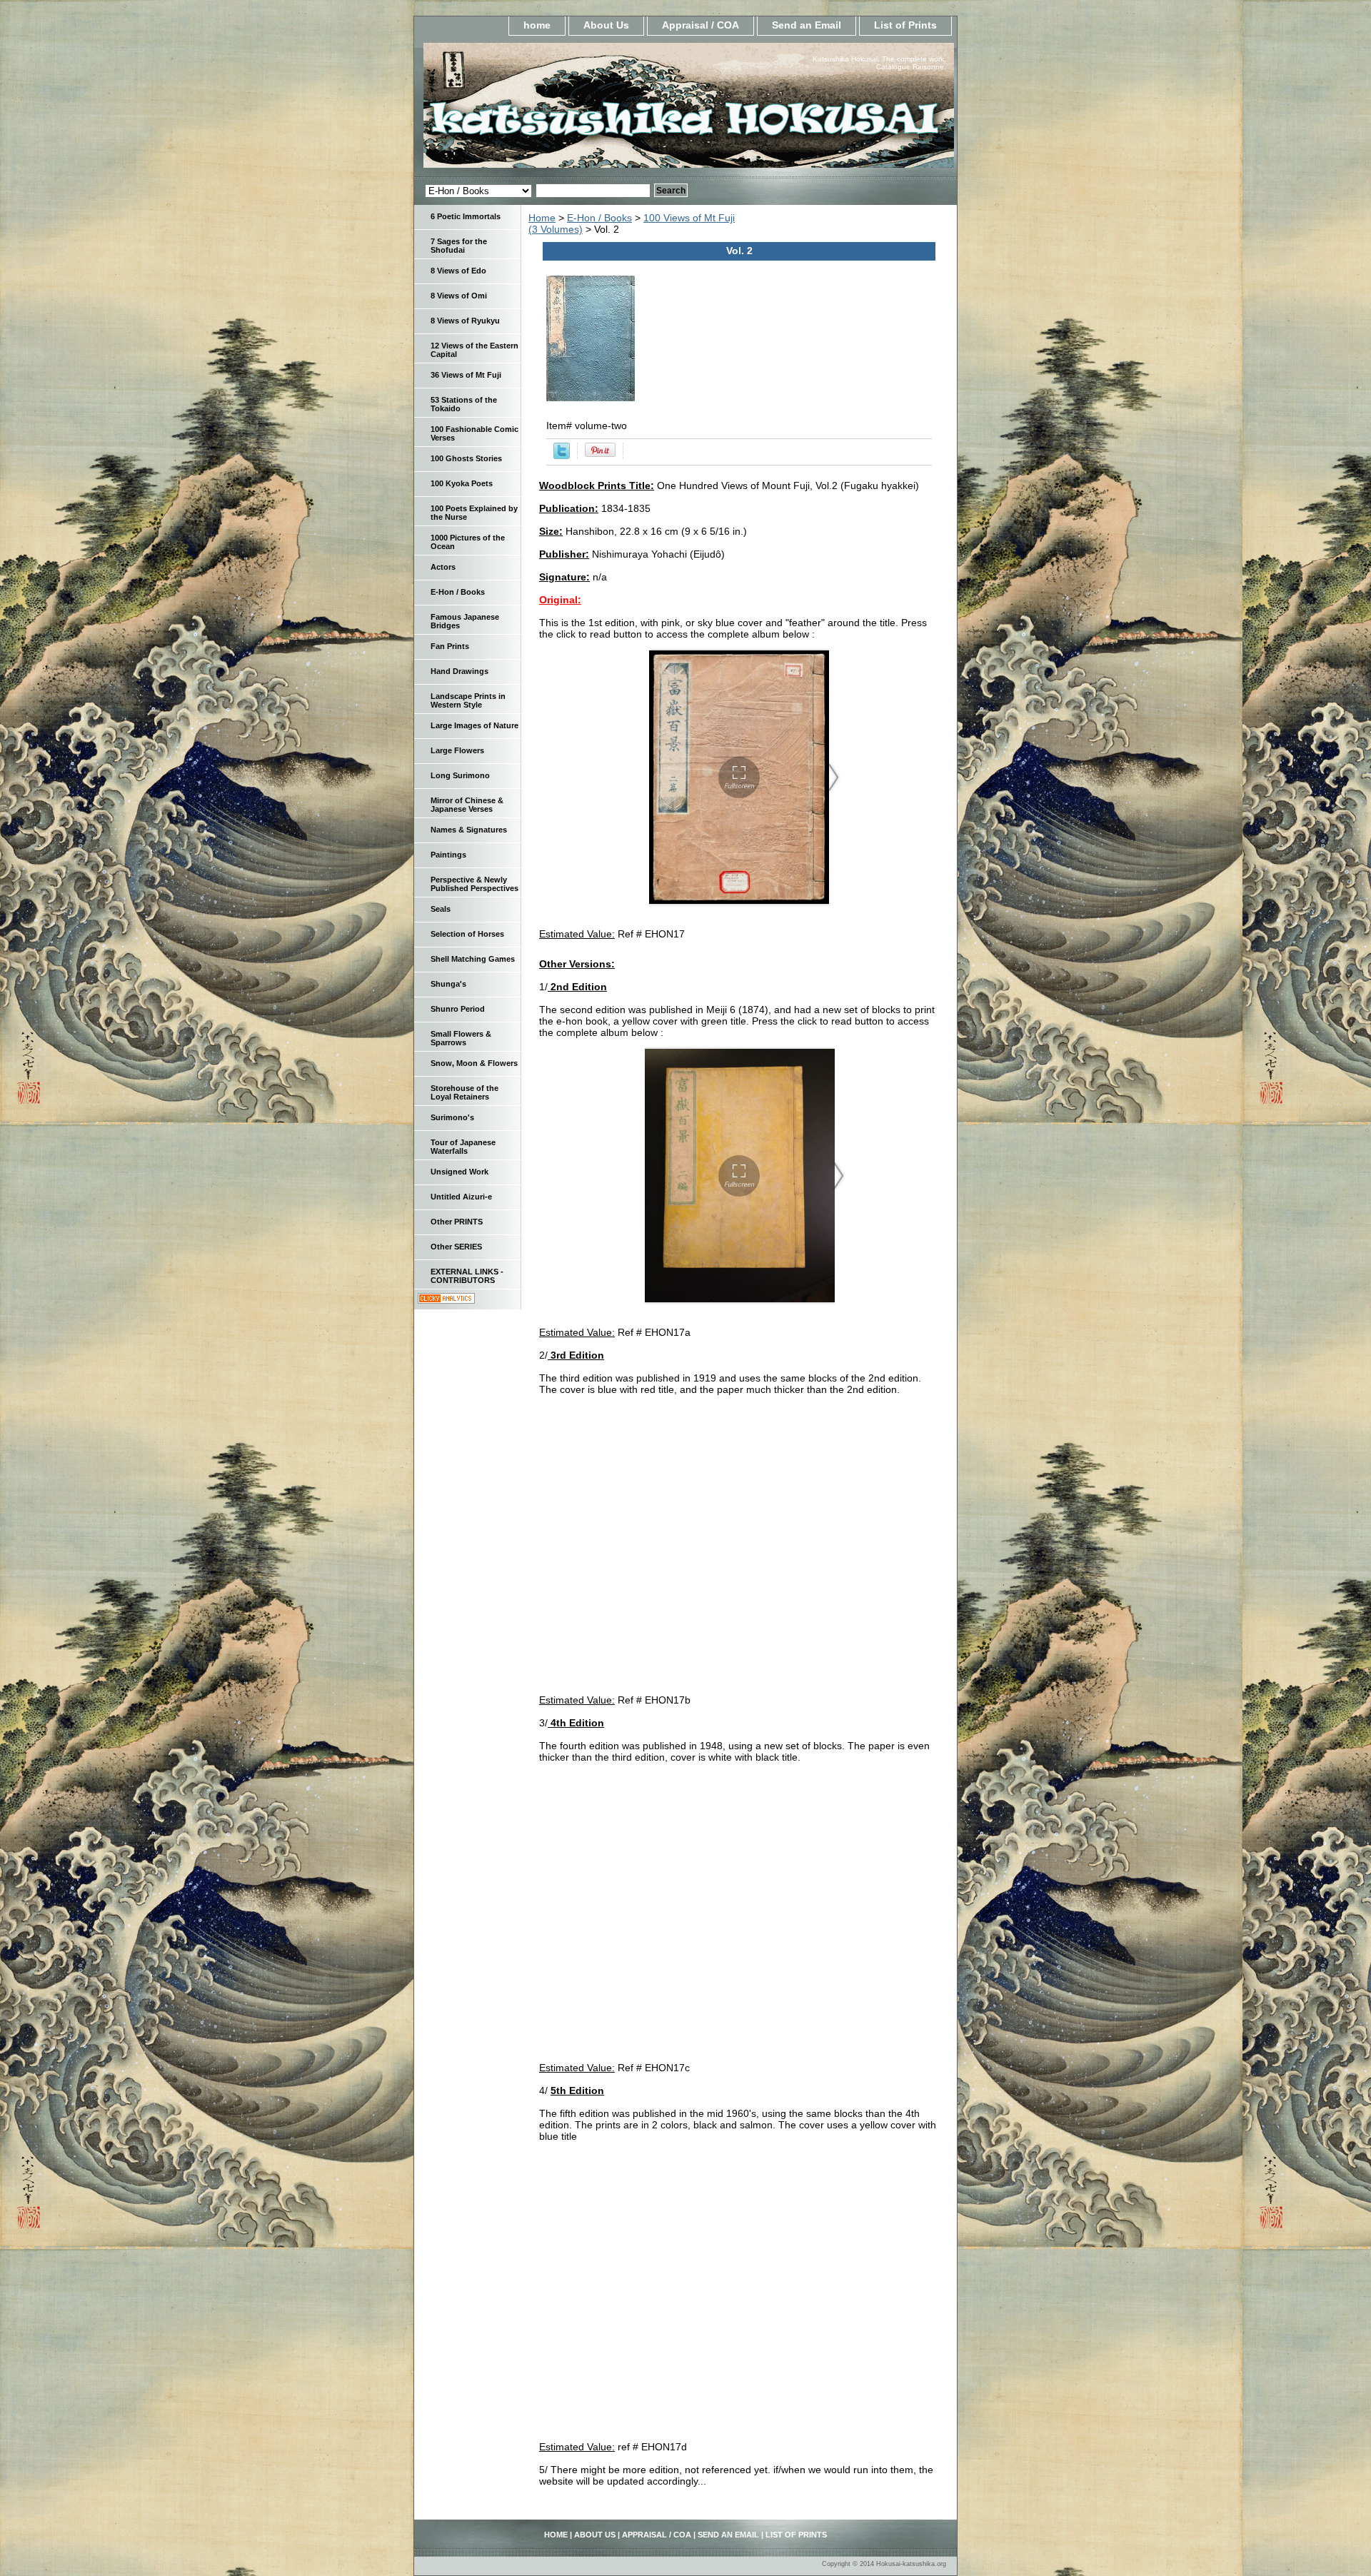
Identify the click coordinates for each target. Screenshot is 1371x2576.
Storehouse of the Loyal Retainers (464, 1092)
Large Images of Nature (474, 725)
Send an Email (807, 25)
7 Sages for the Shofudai (459, 246)
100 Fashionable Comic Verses (474, 433)
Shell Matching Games (473, 959)
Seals (441, 909)
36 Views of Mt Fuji (466, 375)
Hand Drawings (459, 671)
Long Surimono (460, 775)
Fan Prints (450, 646)
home (537, 25)
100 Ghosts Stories (466, 458)
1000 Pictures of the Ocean (468, 542)
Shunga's (448, 984)
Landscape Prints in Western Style (468, 700)
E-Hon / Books (599, 218)
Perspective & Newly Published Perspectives (474, 884)
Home (542, 218)
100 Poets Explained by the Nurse (474, 513)
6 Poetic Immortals (466, 216)
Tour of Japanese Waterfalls (463, 1147)
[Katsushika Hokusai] (593, 110)
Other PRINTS (457, 1222)
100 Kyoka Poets (462, 483)
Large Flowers (457, 750)
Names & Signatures (469, 830)
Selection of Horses (467, 934)
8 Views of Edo (458, 271)
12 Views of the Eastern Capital (474, 350)
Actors (443, 567)
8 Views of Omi (459, 296)
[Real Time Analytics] (446, 1300)
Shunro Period (458, 1009)
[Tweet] (562, 456)
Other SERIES (456, 1247)
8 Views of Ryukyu (465, 321)
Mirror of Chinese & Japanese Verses (467, 805)
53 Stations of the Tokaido (464, 404)
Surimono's (452, 1117)
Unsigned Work (459, 1172)
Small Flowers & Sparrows (461, 1038)
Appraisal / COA (700, 25)
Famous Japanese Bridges (465, 621)
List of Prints (905, 25)
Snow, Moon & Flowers (474, 1063)
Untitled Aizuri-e (461, 1197)
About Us (606, 25)
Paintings (448, 855)
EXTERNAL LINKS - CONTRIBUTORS (467, 1276)
